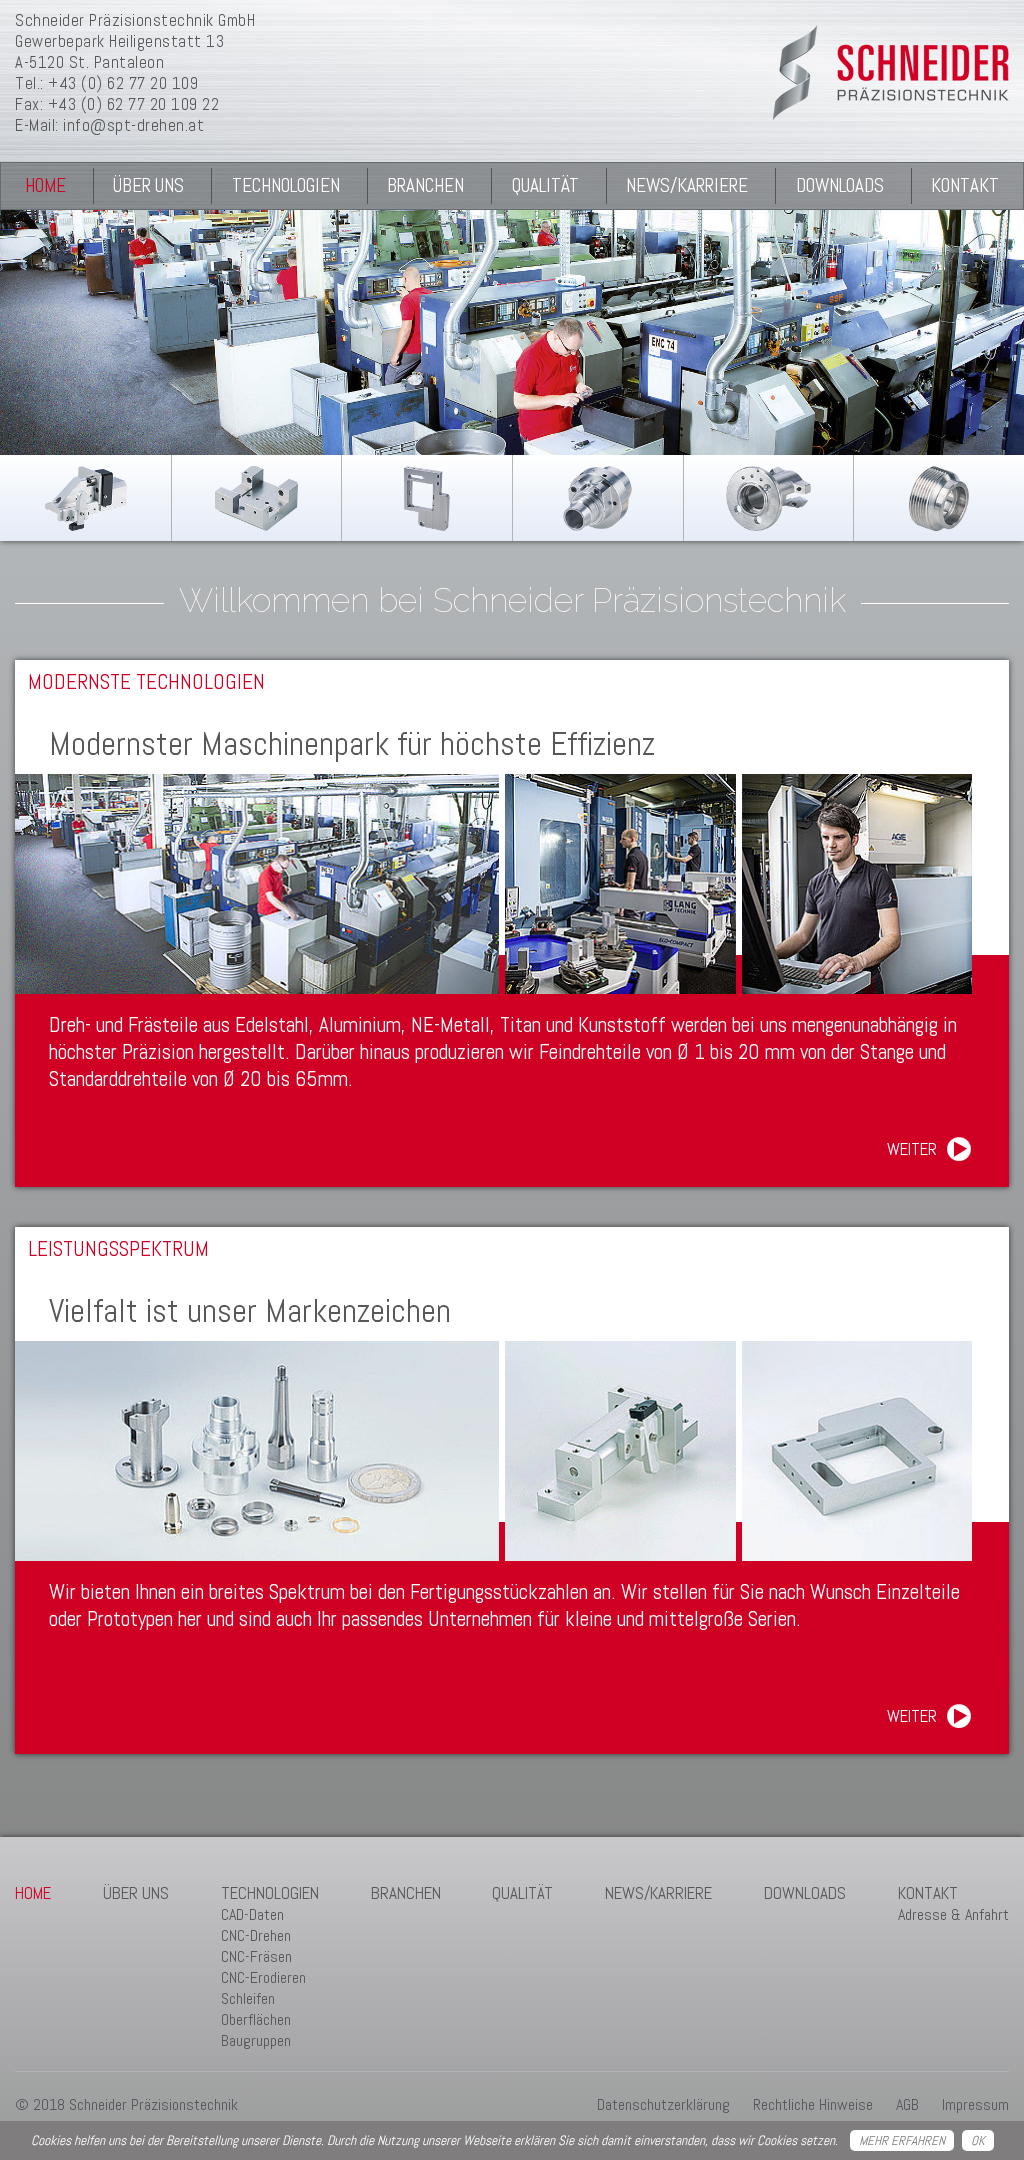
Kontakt (965, 185)
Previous (39, 339)
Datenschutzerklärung (663, 2104)
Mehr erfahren (902, 2140)
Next (985, 339)
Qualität (545, 185)
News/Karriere (687, 185)
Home (45, 185)
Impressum (975, 2104)
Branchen (425, 185)
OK (978, 2140)
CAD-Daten (252, 1914)
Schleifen (248, 1998)
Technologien (286, 185)
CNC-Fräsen (256, 1956)
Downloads (840, 185)
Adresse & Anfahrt (953, 1914)
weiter (912, 1149)
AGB (907, 2104)
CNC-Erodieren (263, 1977)
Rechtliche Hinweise (813, 2104)
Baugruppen (256, 2040)
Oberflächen (256, 2019)
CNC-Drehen (256, 1935)
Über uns (148, 185)
